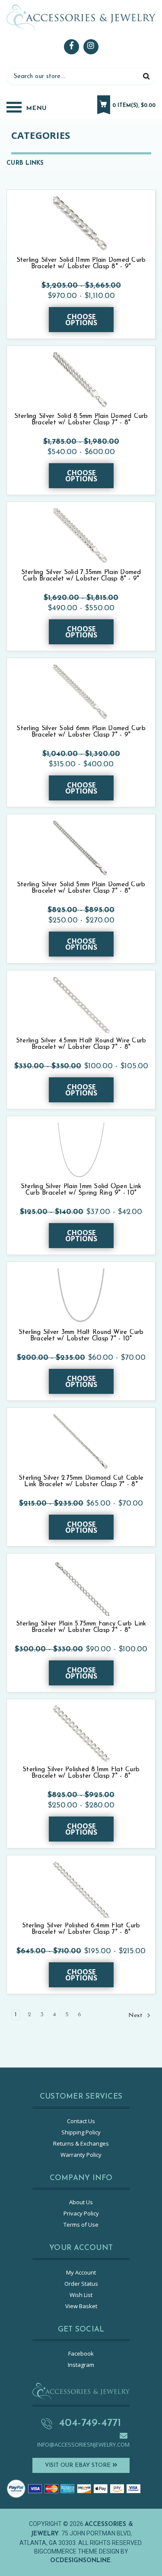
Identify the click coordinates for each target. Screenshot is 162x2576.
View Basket (81, 2306)
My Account (81, 2272)
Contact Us (81, 2121)
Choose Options (81, 320)
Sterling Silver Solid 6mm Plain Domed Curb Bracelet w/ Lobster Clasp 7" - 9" (81, 732)
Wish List (81, 2295)
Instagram (81, 2365)
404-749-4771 (90, 2423)
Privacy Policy (81, 2213)
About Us (81, 2202)
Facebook (81, 2353)
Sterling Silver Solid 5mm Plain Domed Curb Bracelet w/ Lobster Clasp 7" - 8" (81, 888)
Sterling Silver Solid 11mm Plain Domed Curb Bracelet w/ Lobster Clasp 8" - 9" (81, 264)
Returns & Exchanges (81, 2143)
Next (136, 2016)
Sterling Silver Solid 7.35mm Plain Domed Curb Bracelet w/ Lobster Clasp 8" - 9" (81, 576)
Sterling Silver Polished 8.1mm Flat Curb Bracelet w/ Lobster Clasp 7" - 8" (81, 1773)
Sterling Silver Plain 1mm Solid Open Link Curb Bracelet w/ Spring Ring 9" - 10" (81, 1190)
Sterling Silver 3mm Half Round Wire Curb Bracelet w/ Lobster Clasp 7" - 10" (81, 1336)
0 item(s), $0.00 (134, 106)
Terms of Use (81, 2225)
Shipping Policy (81, 2132)
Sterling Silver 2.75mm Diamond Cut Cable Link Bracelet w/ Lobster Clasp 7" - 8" (81, 1481)
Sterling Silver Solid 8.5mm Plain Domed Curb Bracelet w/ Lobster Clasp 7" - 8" (81, 420)
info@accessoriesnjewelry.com (83, 2444)
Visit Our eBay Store (79, 2465)
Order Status (81, 2284)
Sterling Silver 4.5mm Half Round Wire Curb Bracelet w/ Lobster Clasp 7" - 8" (81, 1044)
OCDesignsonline (80, 2561)
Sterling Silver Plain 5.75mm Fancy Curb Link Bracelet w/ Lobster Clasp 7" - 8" (81, 1627)
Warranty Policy (81, 2155)
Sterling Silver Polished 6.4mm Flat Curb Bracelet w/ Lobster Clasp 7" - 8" (81, 1929)
